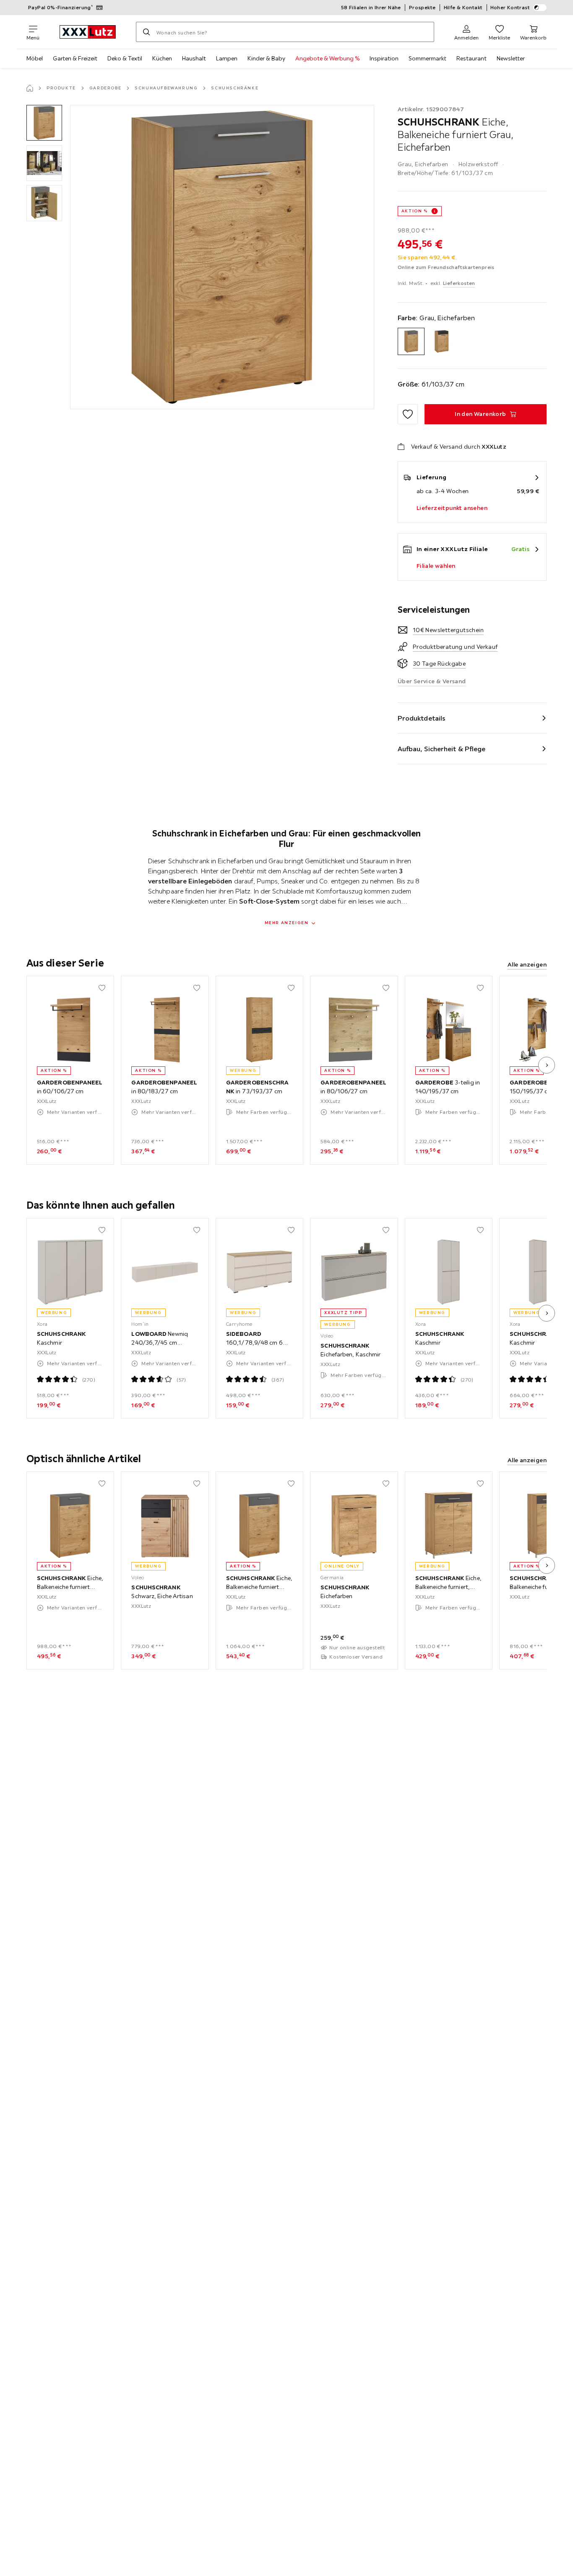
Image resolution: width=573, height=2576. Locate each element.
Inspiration (384, 58)
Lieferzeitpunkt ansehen (452, 508)
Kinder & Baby (266, 58)
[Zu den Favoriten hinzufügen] (408, 414)
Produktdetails (422, 718)
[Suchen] (146, 32)
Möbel (35, 58)
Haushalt (194, 58)
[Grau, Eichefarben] (411, 341)
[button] (44, 123)
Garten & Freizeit (75, 58)
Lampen (227, 58)
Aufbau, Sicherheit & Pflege (442, 749)
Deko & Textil (125, 58)
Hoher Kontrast (510, 7)
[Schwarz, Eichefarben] (441, 341)
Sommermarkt (427, 58)
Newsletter (511, 58)
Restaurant (471, 58)
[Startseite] (30, 88)
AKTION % (415, 211)
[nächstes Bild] (547, 1065)
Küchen (162, 58)
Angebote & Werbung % (327, 58)
